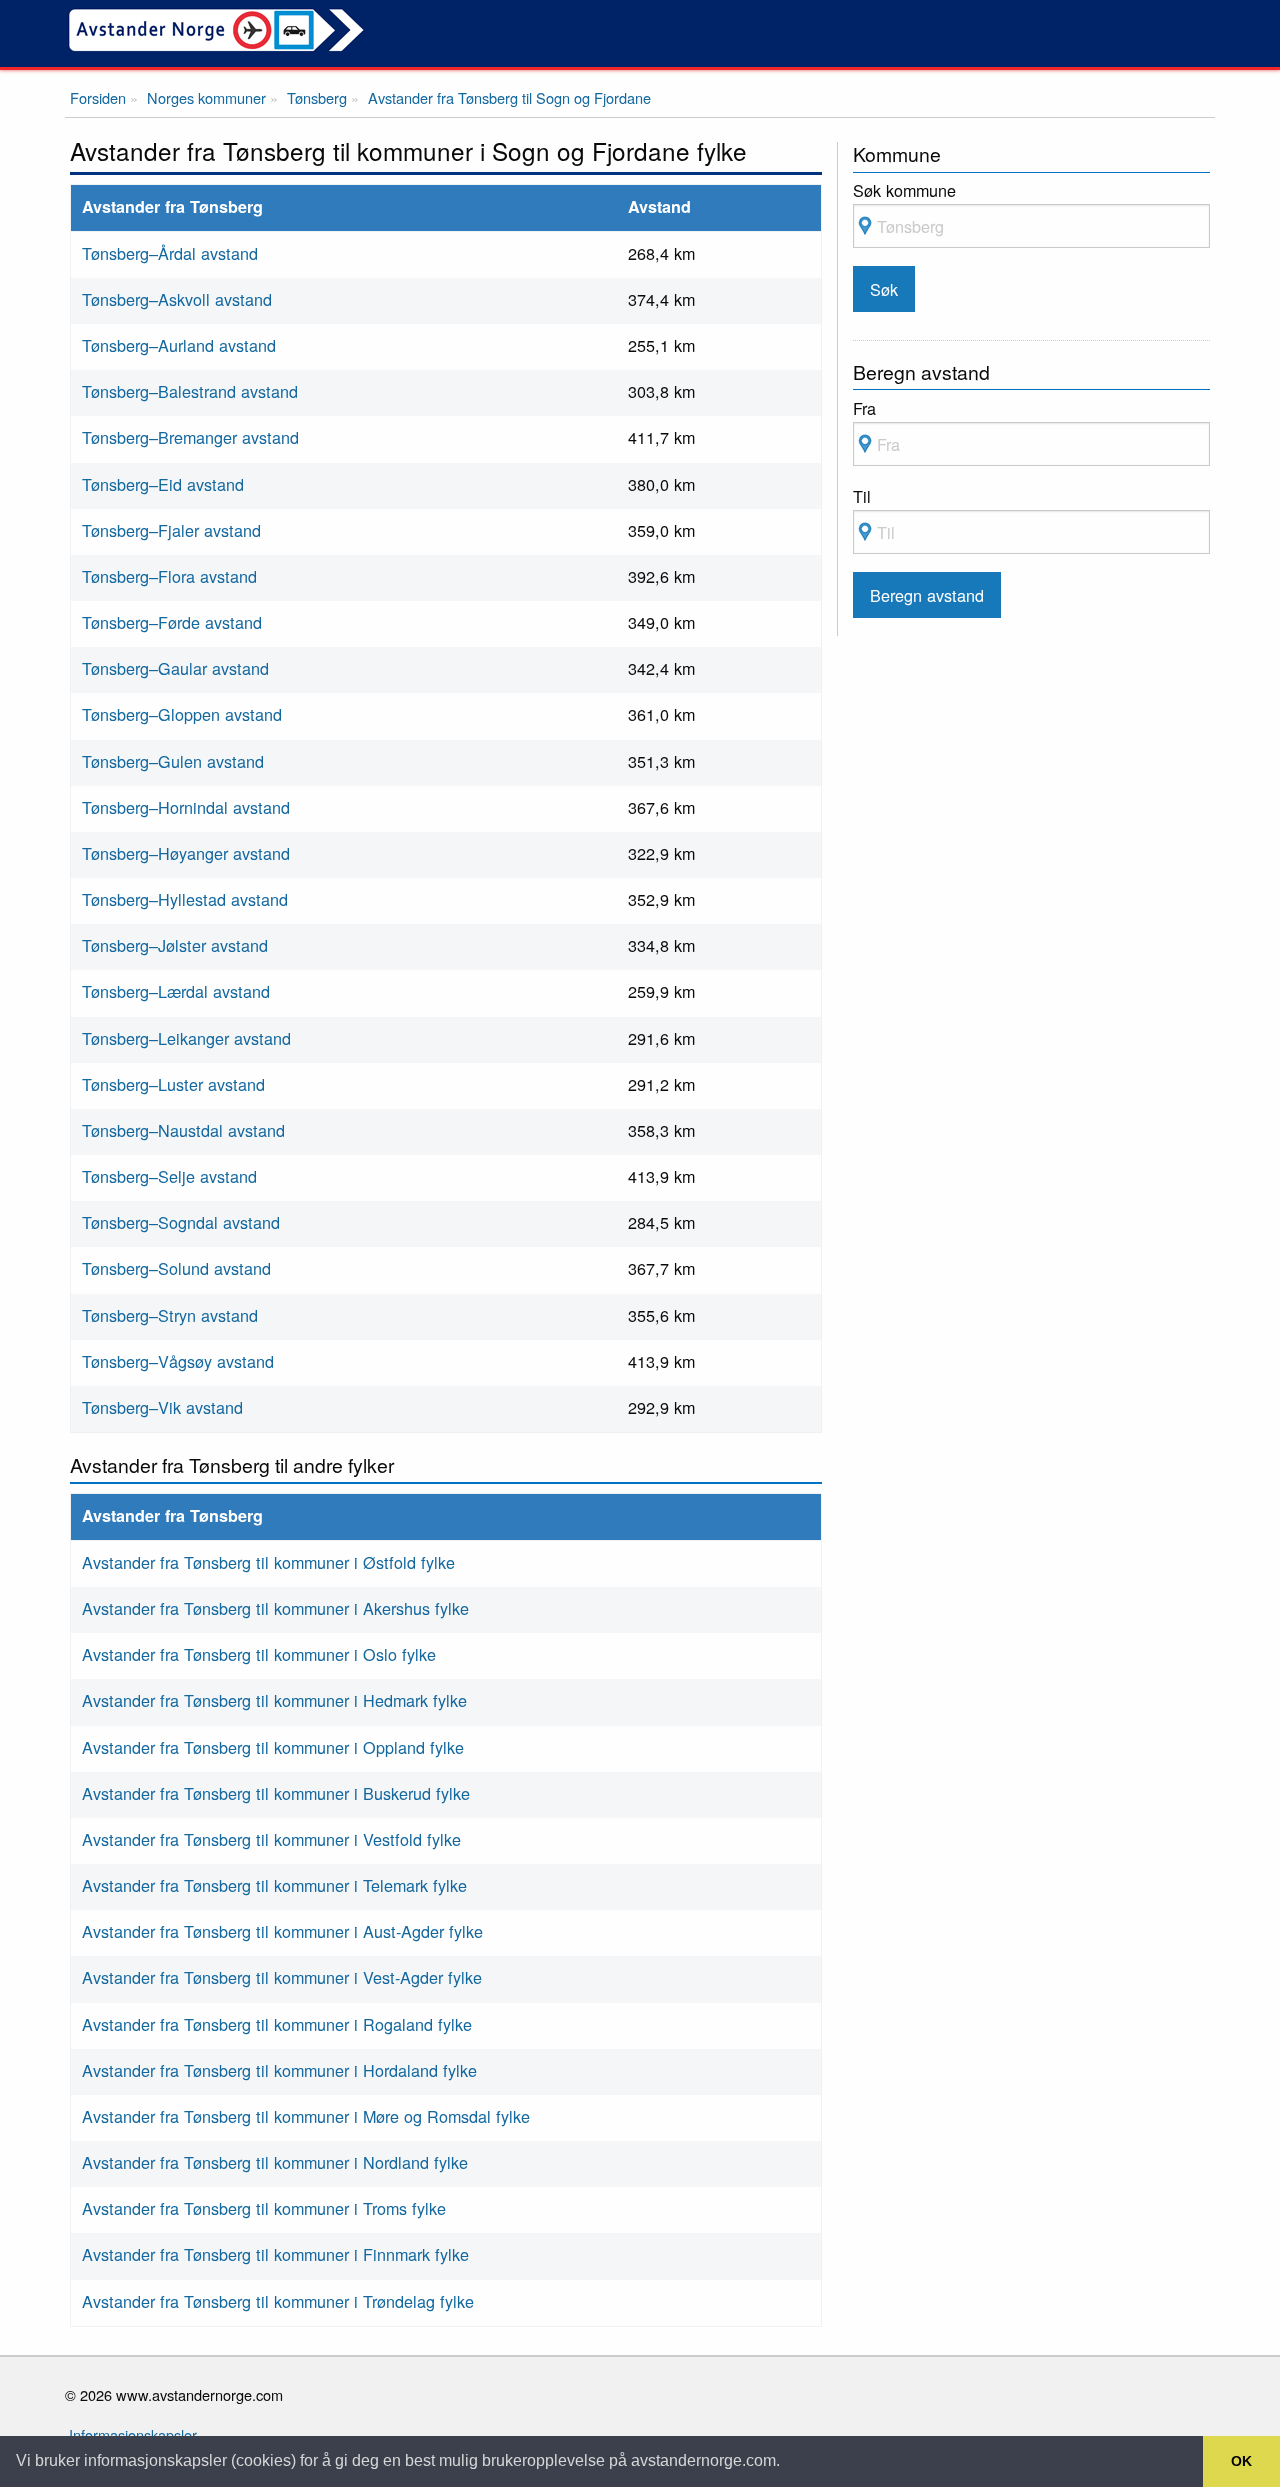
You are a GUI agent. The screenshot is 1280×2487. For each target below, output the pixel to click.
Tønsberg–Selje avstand (169, 1176)
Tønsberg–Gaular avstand (175, 668)
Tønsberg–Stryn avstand (170, 1315)
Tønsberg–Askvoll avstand (177, 299)
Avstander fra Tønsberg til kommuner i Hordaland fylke (279, 2070)
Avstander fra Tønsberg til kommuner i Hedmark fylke (274, 1700)
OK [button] (1241, 2461)
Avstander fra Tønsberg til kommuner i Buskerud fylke (276, 1793)
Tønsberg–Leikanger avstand (186, 1038)
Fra (864, 408)
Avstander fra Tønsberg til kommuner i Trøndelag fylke (278, 2301)
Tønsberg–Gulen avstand (173, 761)
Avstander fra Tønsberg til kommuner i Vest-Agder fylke (282, 1977)
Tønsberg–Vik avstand (162, 1407)
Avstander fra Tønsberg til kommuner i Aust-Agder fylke (282, 1931)
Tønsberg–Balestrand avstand (190, 391)
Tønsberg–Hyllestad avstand (185, 899)
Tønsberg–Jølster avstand (175, 945)
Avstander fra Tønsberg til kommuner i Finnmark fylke (275, 2254)
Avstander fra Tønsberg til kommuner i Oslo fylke (259, 1654)
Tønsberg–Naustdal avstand (183, 1130)
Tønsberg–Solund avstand (176, 1268)
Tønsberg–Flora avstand (169, 576)
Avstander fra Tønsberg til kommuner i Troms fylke (264, 2208)
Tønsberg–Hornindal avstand (186, 807)
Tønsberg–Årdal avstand (170, 253)
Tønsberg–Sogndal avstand (181, 1222)
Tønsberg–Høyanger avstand (186, 853)
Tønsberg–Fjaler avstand (171, 530)
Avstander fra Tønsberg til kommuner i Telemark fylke (274, 1885)
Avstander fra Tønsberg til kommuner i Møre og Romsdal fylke (306, 2116)
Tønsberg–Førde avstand (172, 622)
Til (862, 496)
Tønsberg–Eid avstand (163, 484)
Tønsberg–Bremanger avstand (190, 437)
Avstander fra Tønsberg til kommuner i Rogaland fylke (277, 2024)
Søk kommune (904, 190)
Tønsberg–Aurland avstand (179, 345)
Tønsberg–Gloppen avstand (182, 714)
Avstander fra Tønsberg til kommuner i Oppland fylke (273, 1747)
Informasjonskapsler (133, 2434)
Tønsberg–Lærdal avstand (176, 991)
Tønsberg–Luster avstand (173, 1084)
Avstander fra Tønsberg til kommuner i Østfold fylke (268, 1562)
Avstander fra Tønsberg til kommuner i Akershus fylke (275, 1608)
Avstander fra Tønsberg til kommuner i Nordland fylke (275, 2162)
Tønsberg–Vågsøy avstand (178, 1361)
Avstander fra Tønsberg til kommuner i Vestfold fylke (271, 1839)
